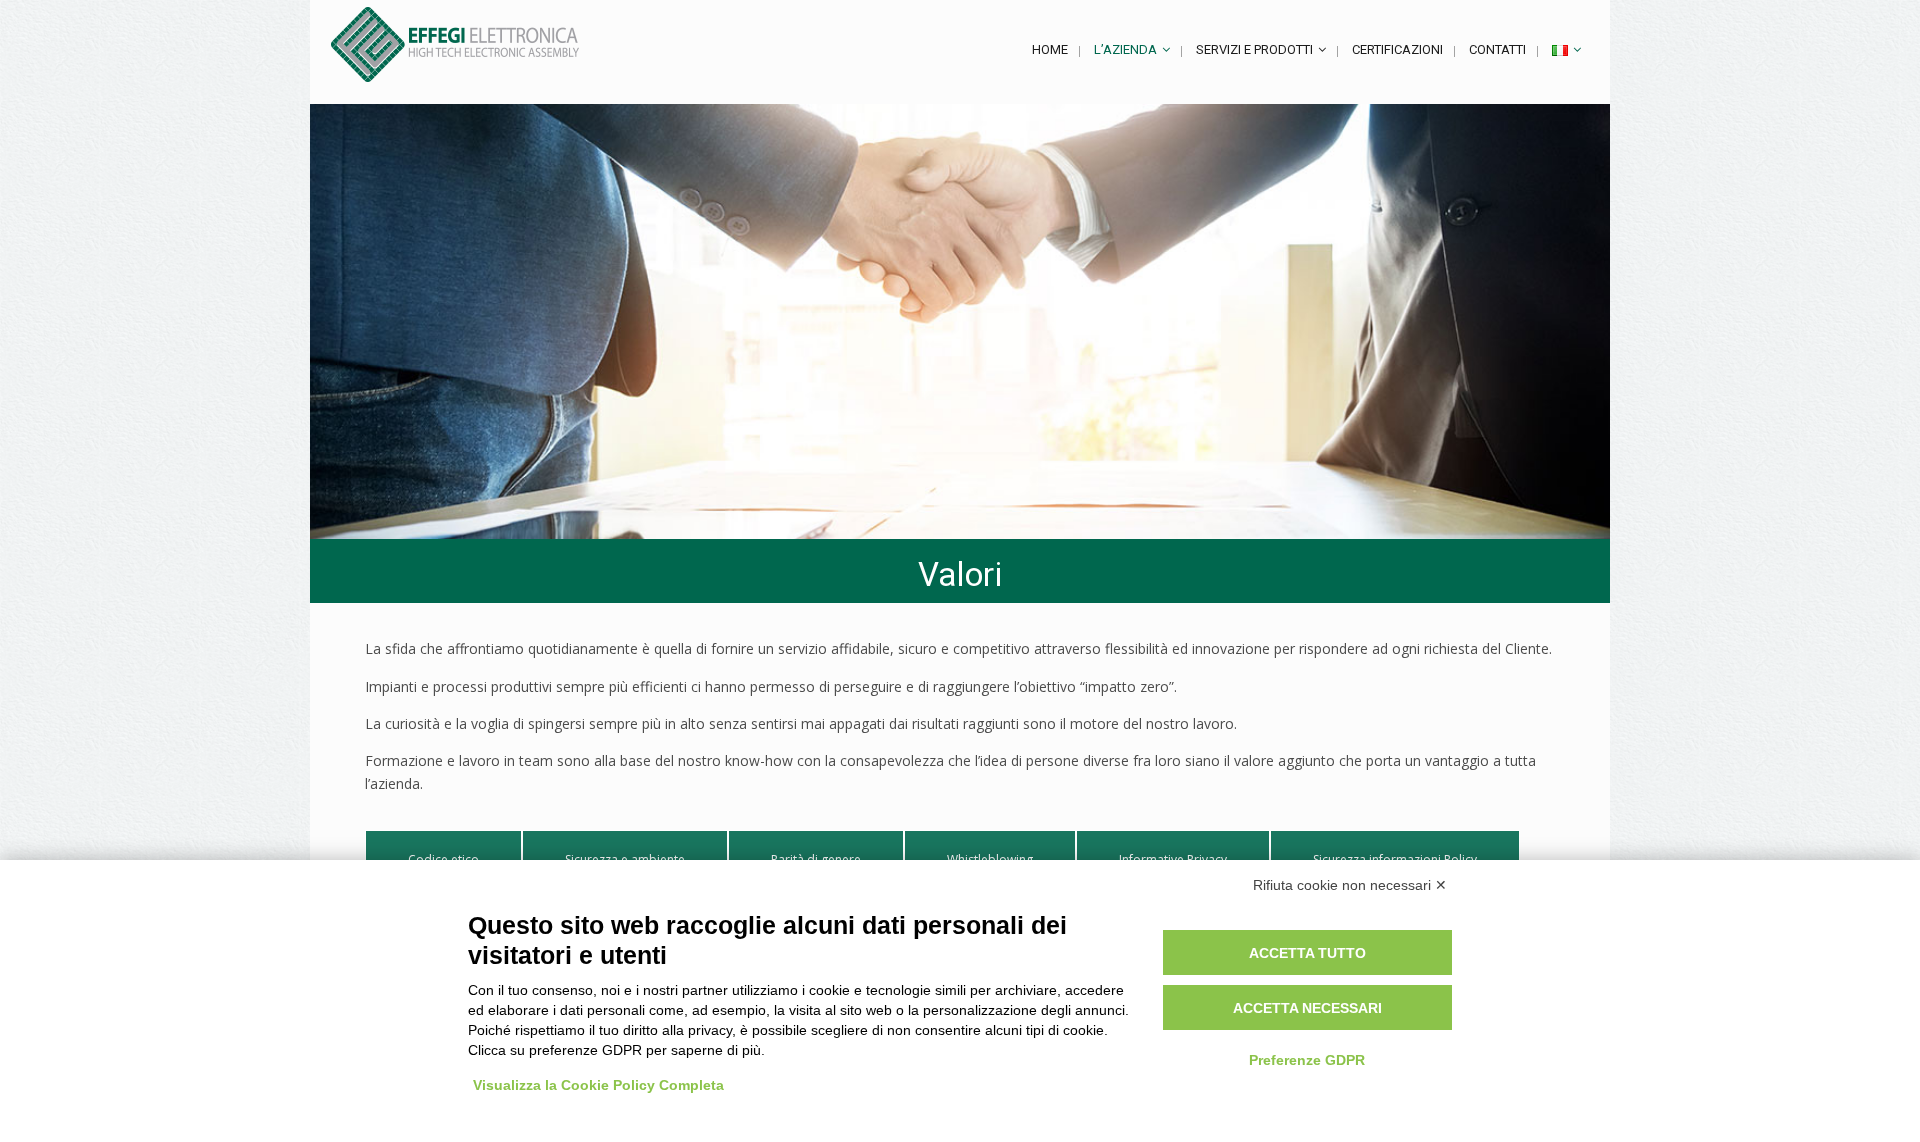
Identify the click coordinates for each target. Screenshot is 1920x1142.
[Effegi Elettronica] (455, 44)
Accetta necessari (1307, 1008)
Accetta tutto (1307, 953)
